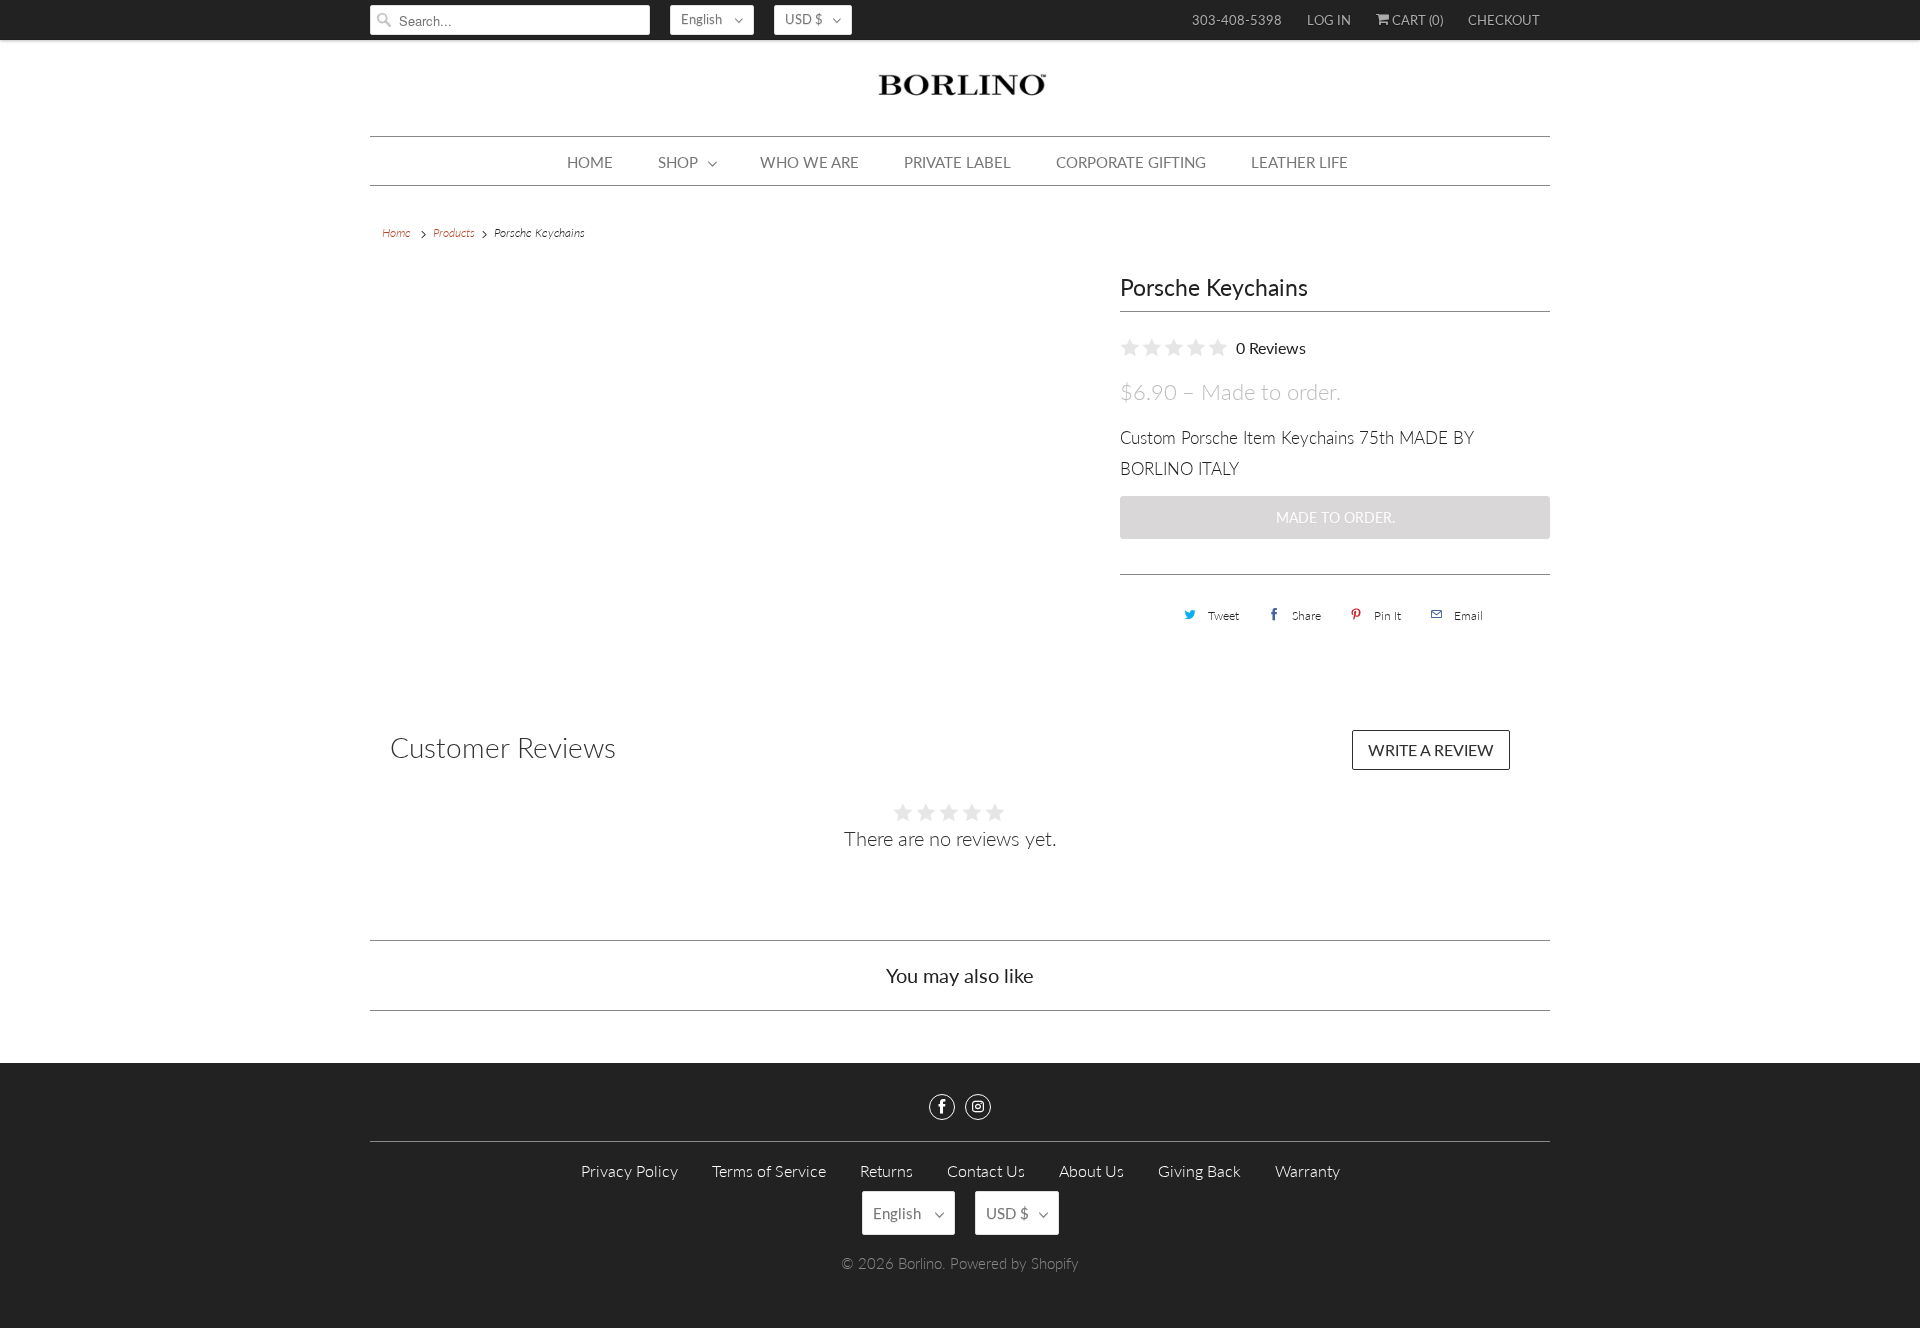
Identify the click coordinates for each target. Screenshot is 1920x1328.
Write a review (1431, 749)
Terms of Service (769, 1170)
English (703, 19)
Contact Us (986, 1170)
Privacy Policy (629, 1170)
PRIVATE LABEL (957, 162)
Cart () (1416, 20)
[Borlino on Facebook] (942, 1107)
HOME (590, 162)
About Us (1091, 1170)
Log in (1329, 20)
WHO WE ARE (809, 162)
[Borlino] (960, 93)
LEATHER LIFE (1299, 162)
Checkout (1504, 20)
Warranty (1307, 1170)
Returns (886, 1170)
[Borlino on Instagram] (978, 1107)
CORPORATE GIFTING (1131, 162)
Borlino (920, 1263)
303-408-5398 (1237, 20)
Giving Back (1199, 1170)
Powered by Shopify (1014, 1263)
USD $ (804, 19)
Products (454, 232)
